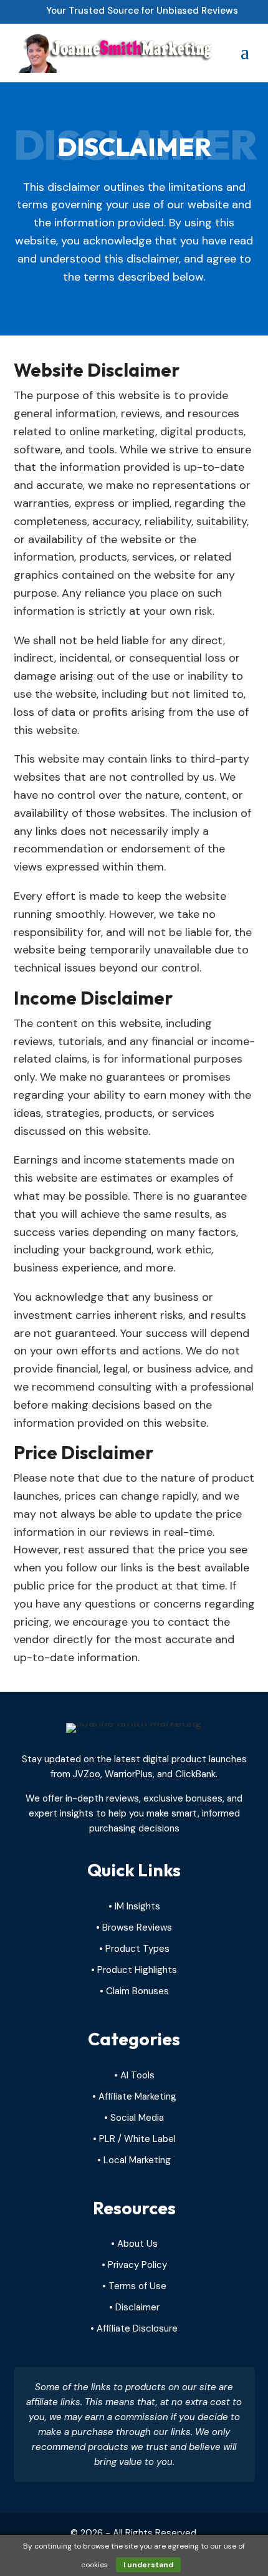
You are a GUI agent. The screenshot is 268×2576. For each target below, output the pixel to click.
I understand (148, 2565)
